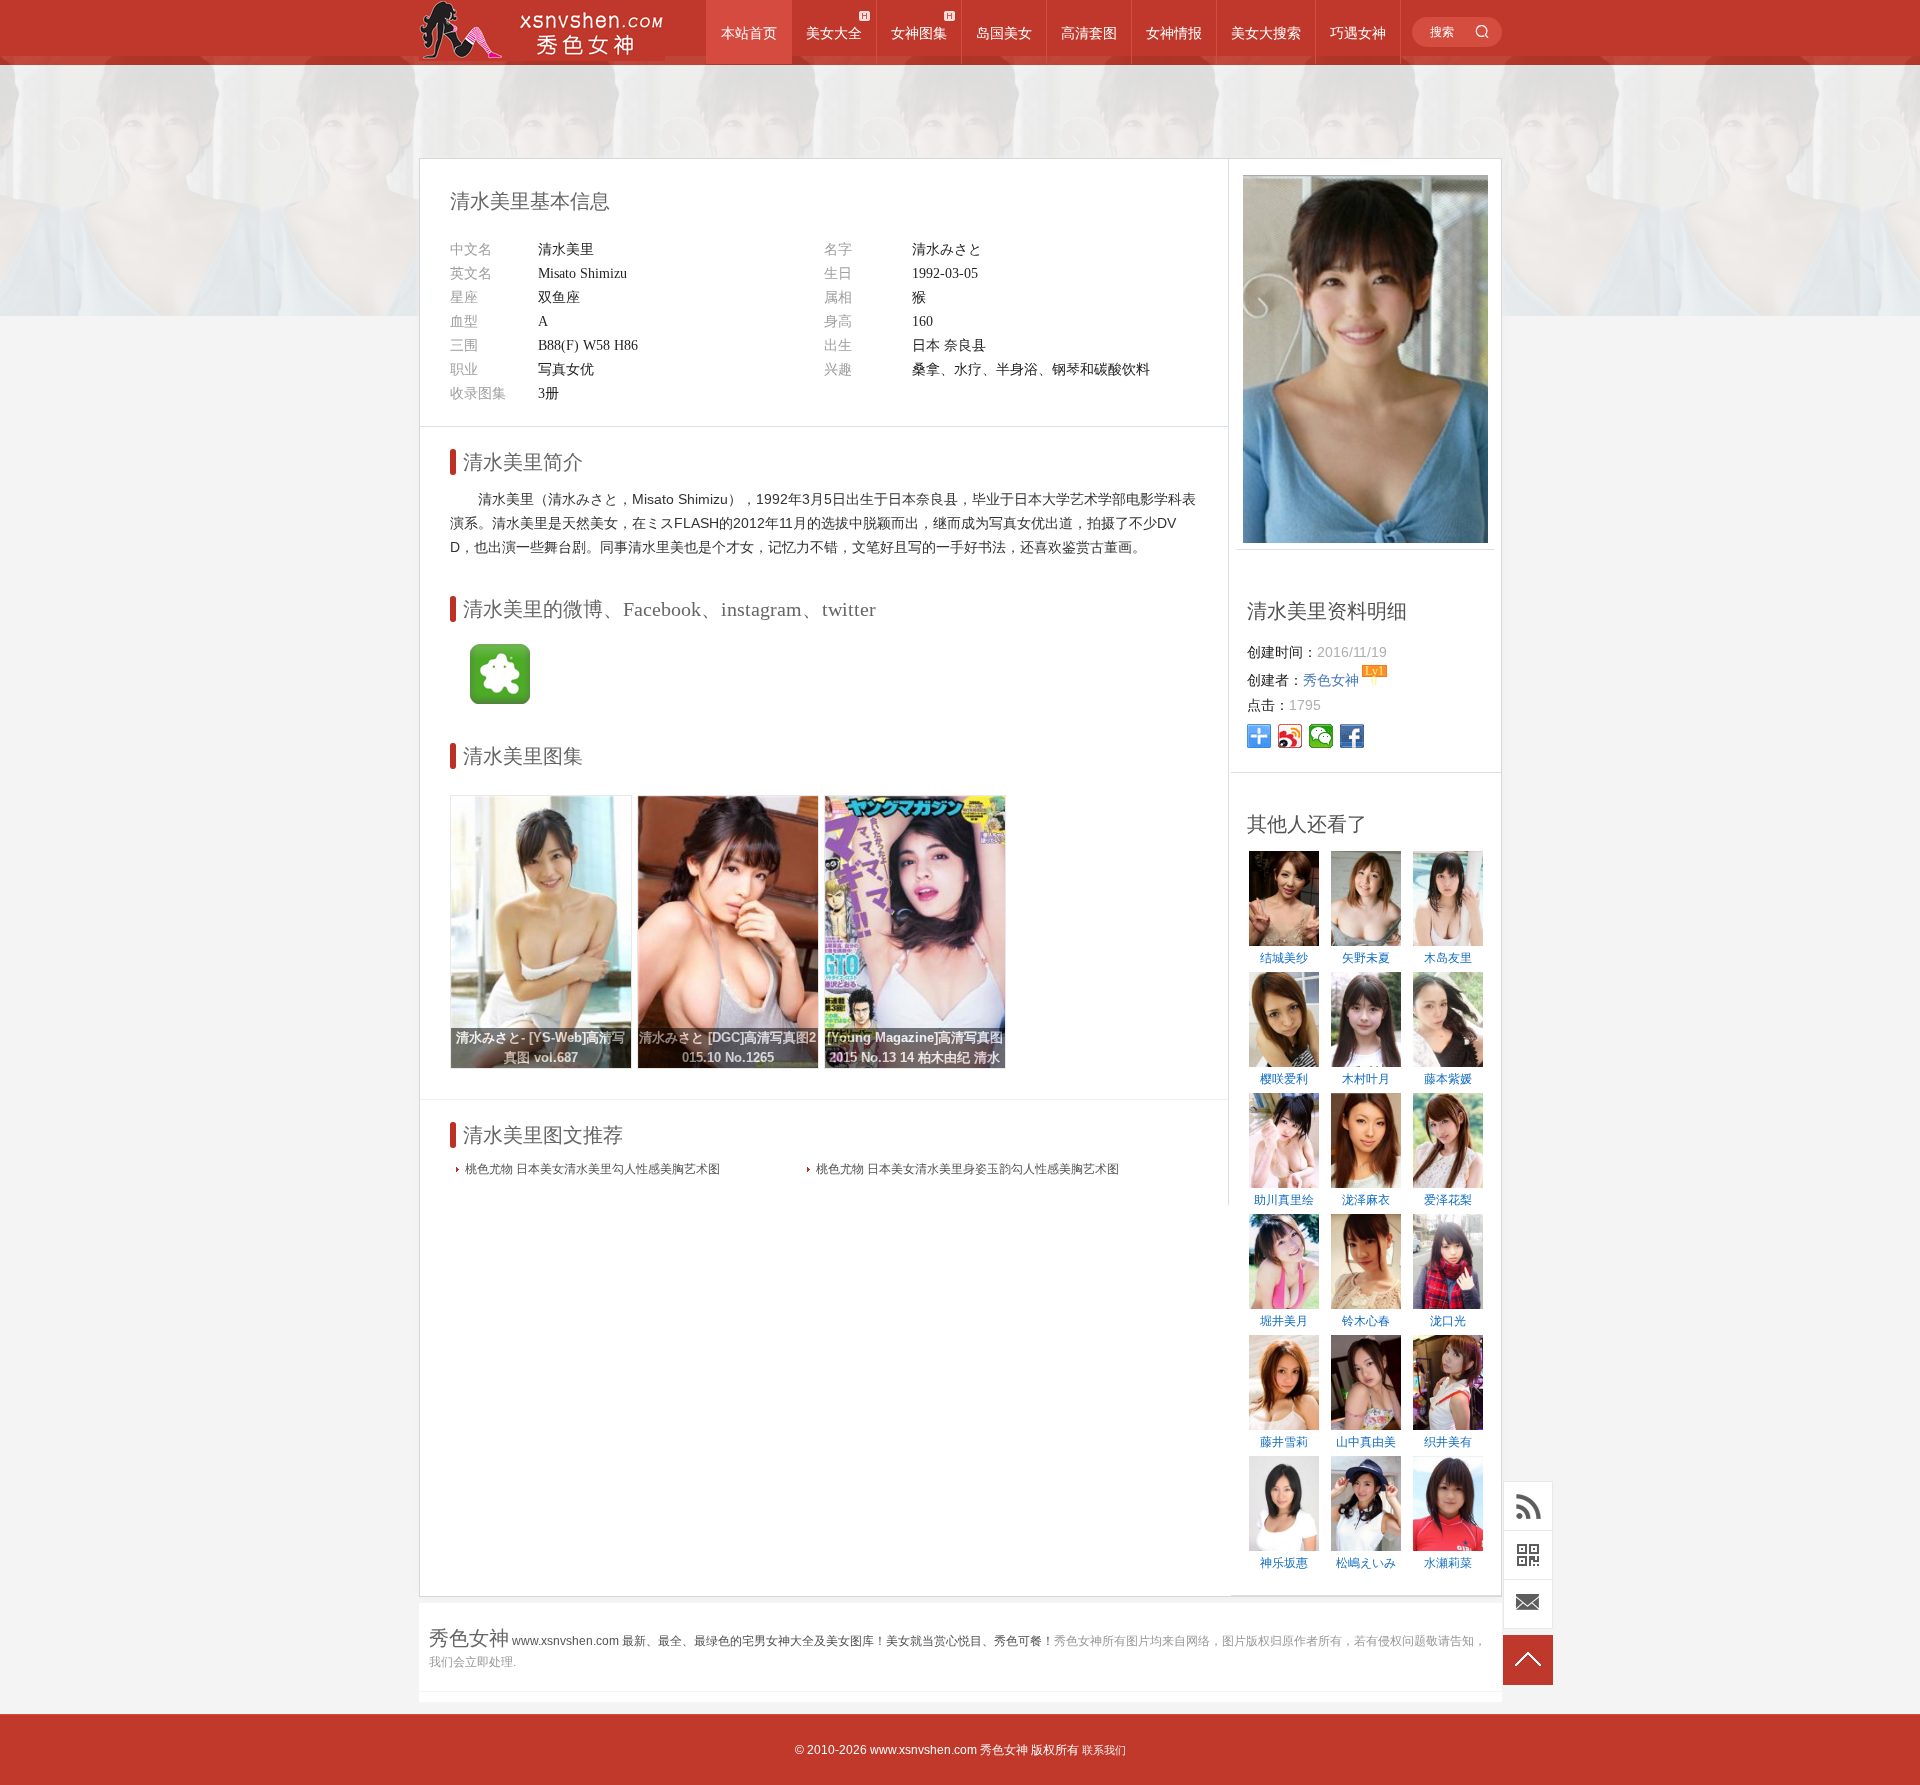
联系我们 (1104, 1750)
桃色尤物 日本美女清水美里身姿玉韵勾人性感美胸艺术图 (967, 1169)
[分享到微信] (1321, 736)
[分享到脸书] (1352, 736)
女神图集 (919, 33)
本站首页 (749, 33)
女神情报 (1174, 33)
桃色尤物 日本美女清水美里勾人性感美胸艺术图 (592, 1169)
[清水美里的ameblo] (500, 699)
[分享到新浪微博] (1290, 736)
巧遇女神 (1358, 33)
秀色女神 (1004, 1750)
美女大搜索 (1266, 33)
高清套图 (1089, 33)
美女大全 (834, 33)
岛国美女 (1004, 33)
